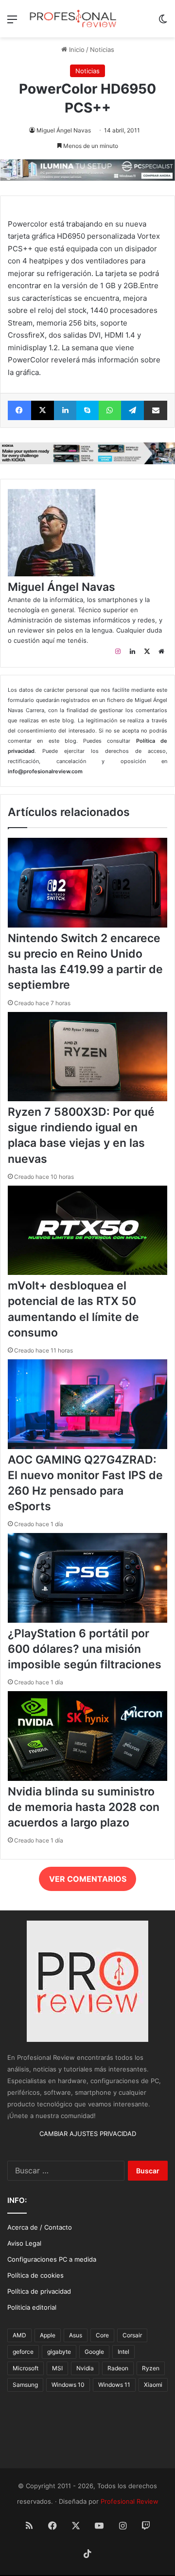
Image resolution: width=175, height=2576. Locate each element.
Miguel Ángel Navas (64, 130)
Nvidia (85, 2368)
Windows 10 (68, 2385)
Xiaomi (153, 2385)
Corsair (132, 2335)
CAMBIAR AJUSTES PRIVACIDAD (88, 2134)
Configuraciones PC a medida (52, 2259)
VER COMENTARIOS (88, 1879)
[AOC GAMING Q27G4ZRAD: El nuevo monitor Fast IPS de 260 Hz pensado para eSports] (87, 1447)
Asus (76, 2335)
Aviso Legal (24, 2243)
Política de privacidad (39, 2291)
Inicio (76, 49)
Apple (48, 2335)
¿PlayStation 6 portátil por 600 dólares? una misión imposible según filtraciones (85, 1649)
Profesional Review (130, 2501)
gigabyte (59, 2352)
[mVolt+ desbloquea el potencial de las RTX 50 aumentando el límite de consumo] (87, 1272)
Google (94, 2352)
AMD (19, 2335)
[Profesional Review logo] (73, 19)
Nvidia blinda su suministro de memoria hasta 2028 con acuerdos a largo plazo (84, 1807)
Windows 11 (114, 2385)
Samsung (25, 2385)
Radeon (118, 2368)
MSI (57, 2368)
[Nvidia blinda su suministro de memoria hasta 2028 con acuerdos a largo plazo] (87, 1778)
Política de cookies (35, 2275)
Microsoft (26, 2368)
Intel (123, 2352)
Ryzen (151, 2368)
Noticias (102, 49)
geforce (23, 2352)
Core (102, 2335)
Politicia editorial (32, 2307)
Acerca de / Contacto (40, 2227)
